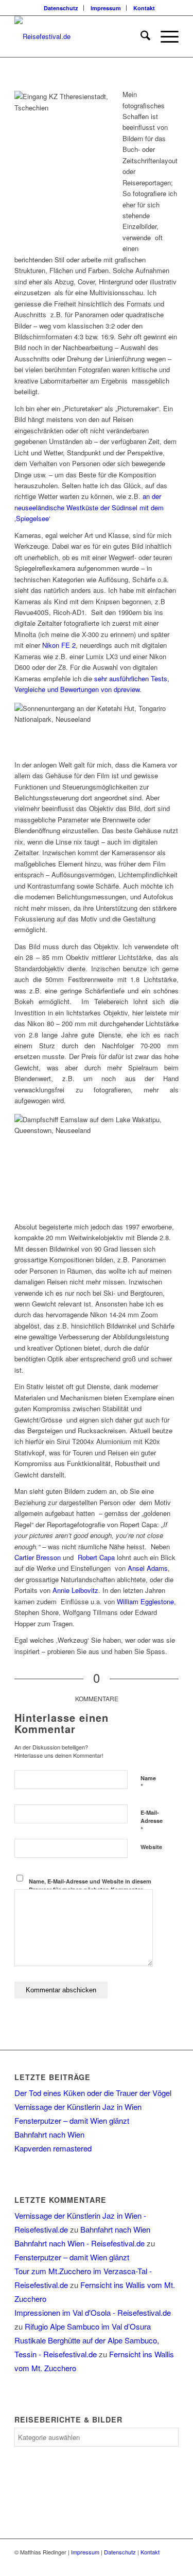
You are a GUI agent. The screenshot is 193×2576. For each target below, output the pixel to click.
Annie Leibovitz (75, 1590)
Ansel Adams (148, 1568)
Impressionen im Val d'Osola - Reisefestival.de (93, 2312)
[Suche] (140, 36)
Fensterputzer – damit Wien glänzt (72, 2120)
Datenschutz (61, 8)
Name (148, 1783)
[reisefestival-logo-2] (80, 36)
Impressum (106, 8)
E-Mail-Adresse (152, 1821)
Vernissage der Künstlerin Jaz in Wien (78, 2107)
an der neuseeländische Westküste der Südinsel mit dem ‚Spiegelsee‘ (89, 507)
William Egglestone (145, 1601)
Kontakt (144, 8)
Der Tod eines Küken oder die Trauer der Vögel (93, 2093)
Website (151, 1847)
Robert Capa (96, 1557)
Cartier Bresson (38, 1557)
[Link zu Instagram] (171, 2563)
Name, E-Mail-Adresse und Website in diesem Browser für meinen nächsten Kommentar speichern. (90, 1890)
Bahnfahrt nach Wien (49, 2134)
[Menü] (164, 36)
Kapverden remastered (53, 2148)
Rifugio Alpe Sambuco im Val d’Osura (88, 2326)
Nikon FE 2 (59, 645)
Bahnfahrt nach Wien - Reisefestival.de (80, 2243)
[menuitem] (61, 8)
